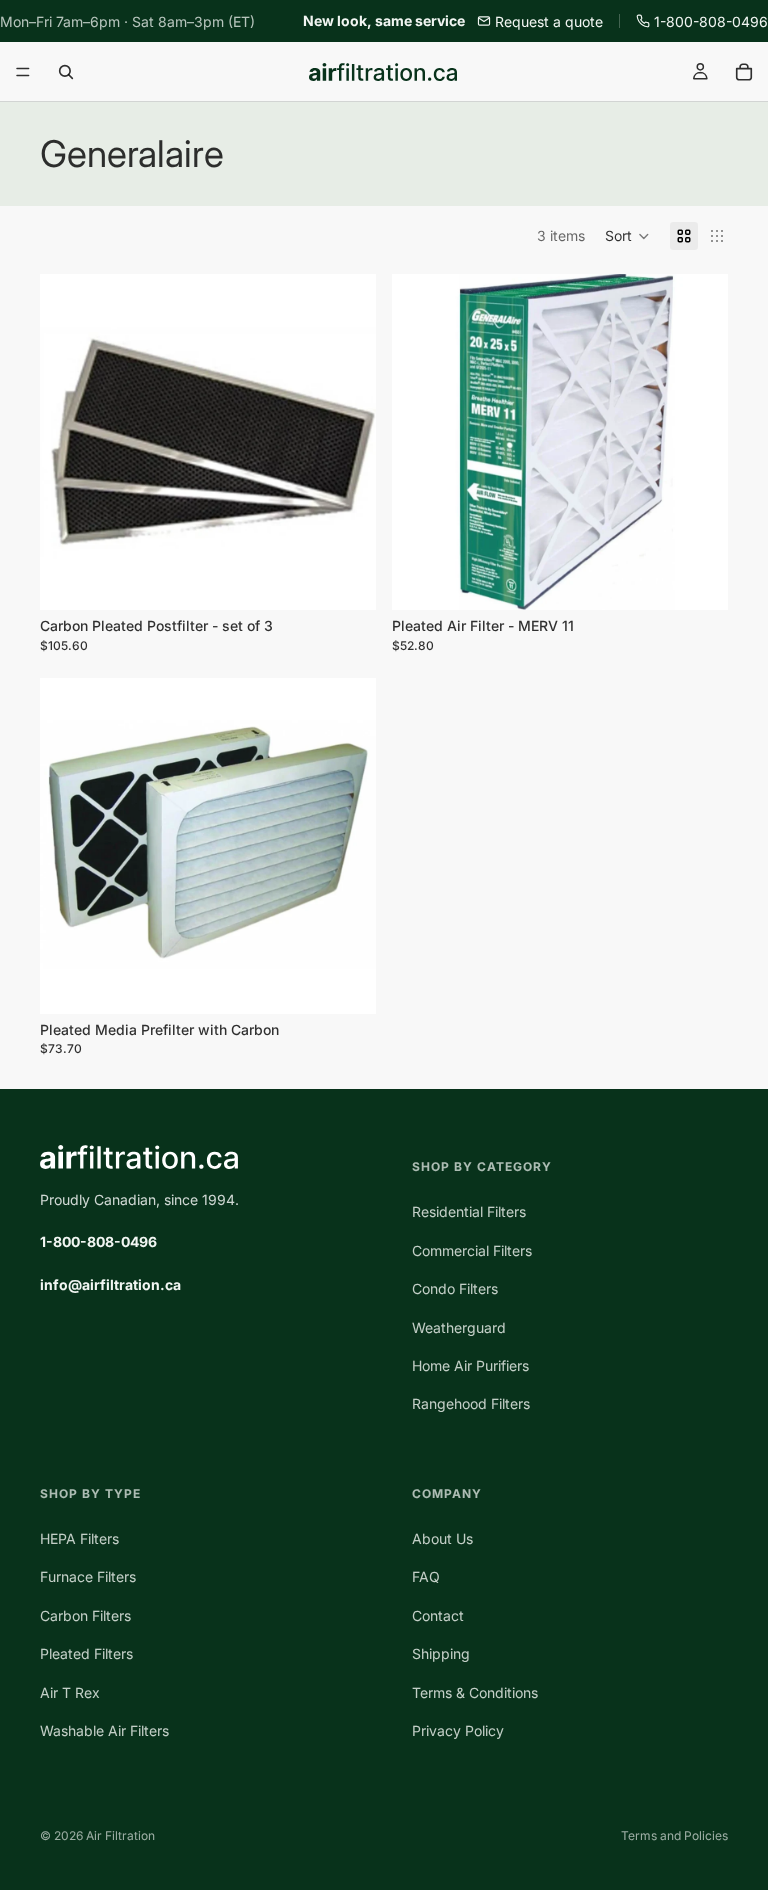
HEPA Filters (79, 1538)
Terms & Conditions (475, 1691)
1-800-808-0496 (711, 21)
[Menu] (23, 73)
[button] (627, 236)
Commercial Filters (472, 1250)
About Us (442, 1538)
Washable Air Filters (104, 1730)
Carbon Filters (85, 1615)
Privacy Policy (458, 1730)
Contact (438, 1615)
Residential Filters (469, 1211)
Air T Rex (70, 1691)
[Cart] (744, 72)
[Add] (345, 983)
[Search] (66, 72)
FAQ (426, 1576)
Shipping (441, 1653)
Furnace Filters (88, 1576)
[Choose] (345, 580)
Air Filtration (120, 1835)
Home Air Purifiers (470, 1365)
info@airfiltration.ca (110, 1284)
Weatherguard (459, 1326)
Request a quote (549, 21)
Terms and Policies (674, 1835)
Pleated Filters (86, 1653)
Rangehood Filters (471, 1403)
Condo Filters (455, 1288)
